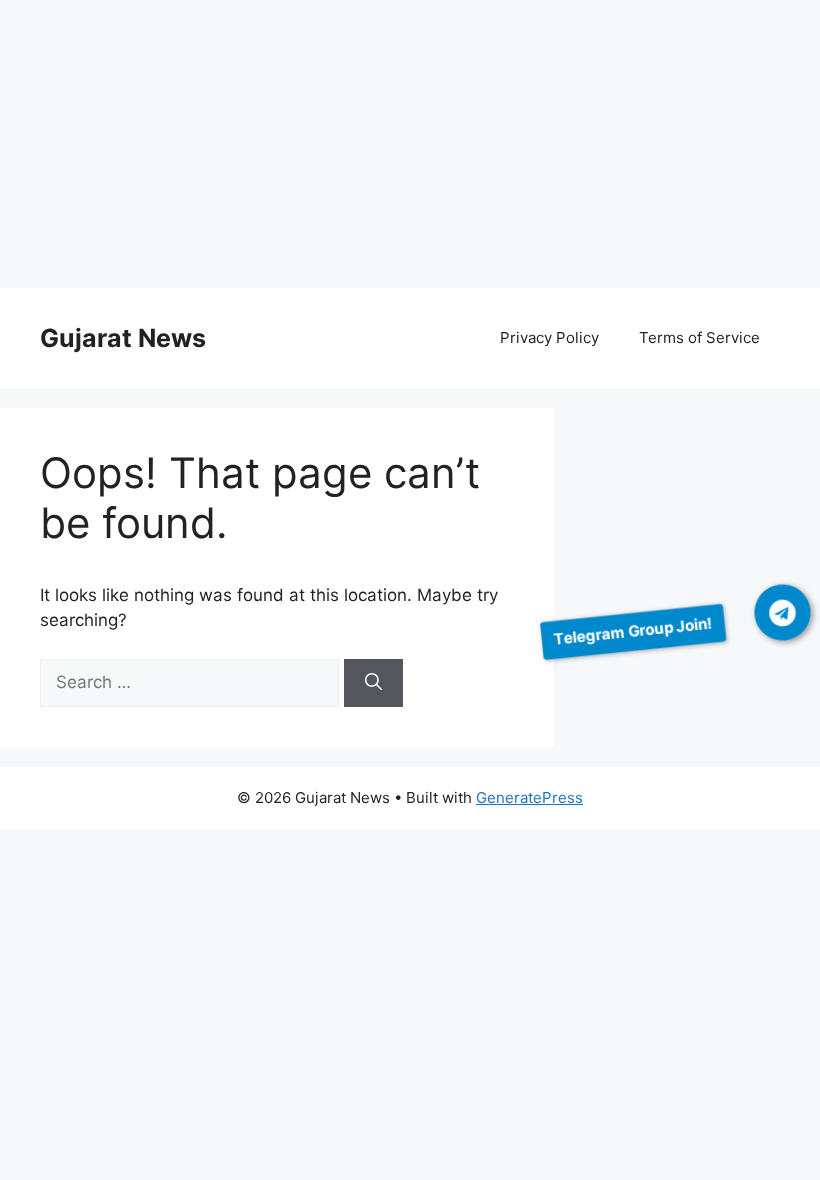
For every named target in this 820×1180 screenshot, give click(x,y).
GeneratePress (529, 797)
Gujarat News (123, 338)
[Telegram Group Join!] (783, 613)
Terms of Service (699, 337)
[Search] (373, 683)
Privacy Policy (549, 337)
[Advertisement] (410, 148)
